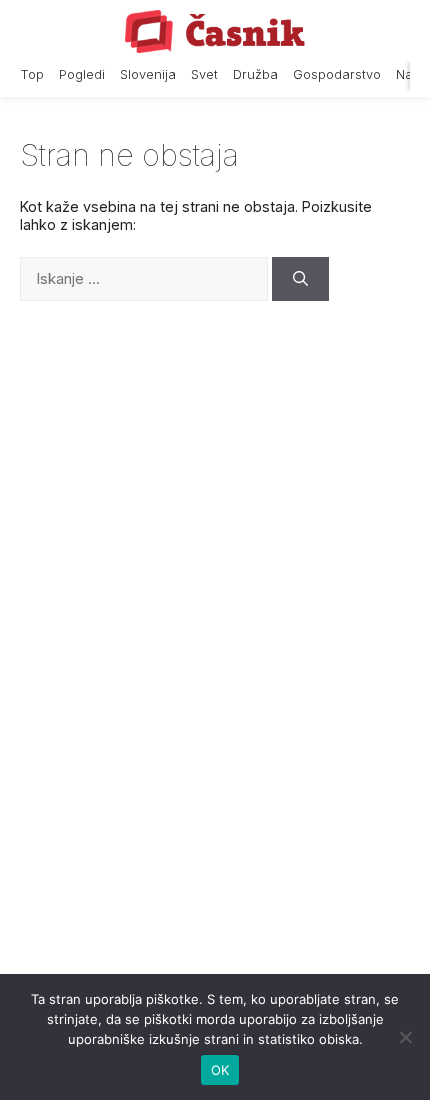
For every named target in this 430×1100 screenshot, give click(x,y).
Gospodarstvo (337, 74)
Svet (204, 74)
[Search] (300, 279)
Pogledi (82, 74)
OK (220, 1070)
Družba (255, 74)
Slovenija (148, 74)
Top (32, 74)
